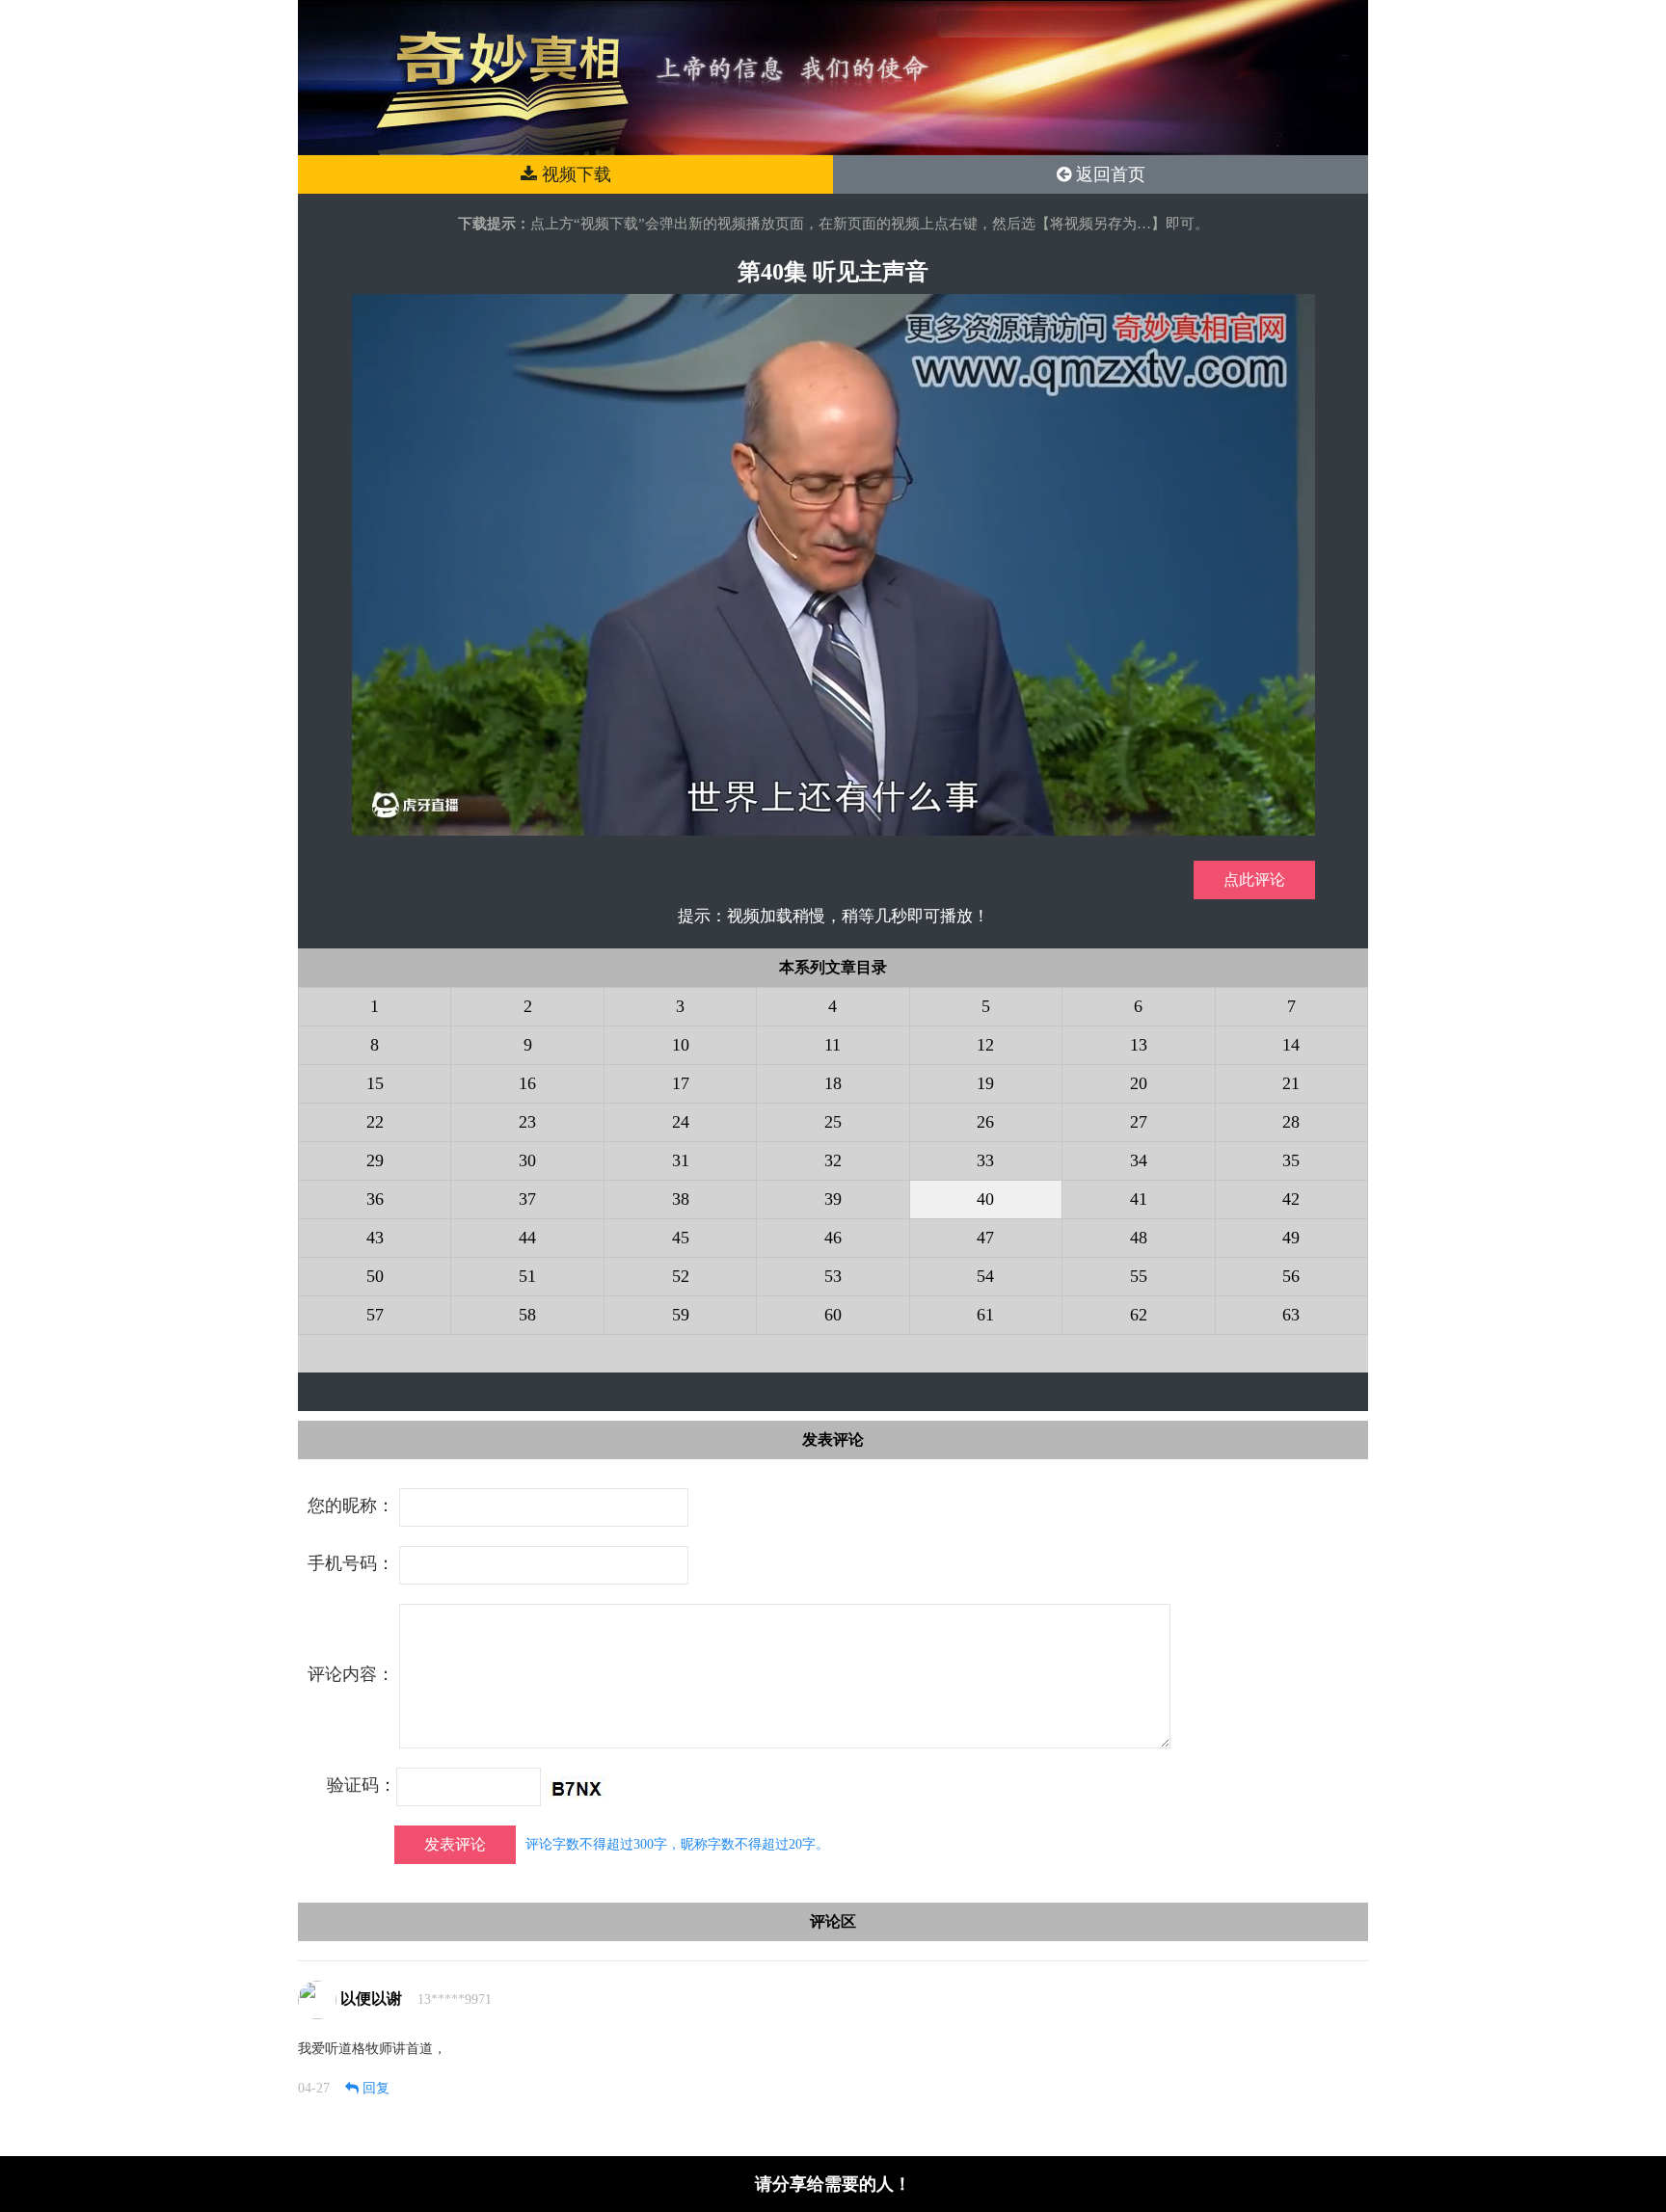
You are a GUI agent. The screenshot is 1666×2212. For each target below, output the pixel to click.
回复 (374, 2088)
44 (527, 1238)
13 (1139, 1045)
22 (375, 1122)
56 (1291, 1276)
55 (1139, 1276)
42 (1291, 1199)
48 (1139, 1238)
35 (1291, 1160)
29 (375, 1160)
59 (681, 1315)
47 (985, 1238)
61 (985, 1315)
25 (833, 1122)
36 (375, 1199)
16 (527, 1083)
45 (681, 1238)
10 (681, 1045)
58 (527, 1315)
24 (681, 1122)
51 (527, 1276)
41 (1139, 1199)
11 (833, 1045)
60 (833, 1315)
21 (1291, 1083)
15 (375, 1083)
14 (1291, 1045)
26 (985, 1122)
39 (833, 1199)
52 (681, 1276)
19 (985, 1083)
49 (1291, 1238)
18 (833, 1083)
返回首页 (1108, 174)
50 (375, 1276)
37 (527, 1199)
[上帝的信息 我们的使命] (833, 76)
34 (1139, 1160)
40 (985, 1199)
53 (833, 1276)
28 (1291, 1122)
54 (985, 1276)
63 (1291, 1315)
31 (681, 1160)
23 (527, 1122)
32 (833, 1160)
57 (375, 1315)
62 (1139, 1315)
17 (681, 1083)
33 (985, 1160)
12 (985, 1045)
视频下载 (574, 174)
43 (375, 1238)
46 (833, 1238)
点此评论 (1254, 879)
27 (1139, 1122)
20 (1139, 1083)
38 (681, 1199)
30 (527, 1160)
